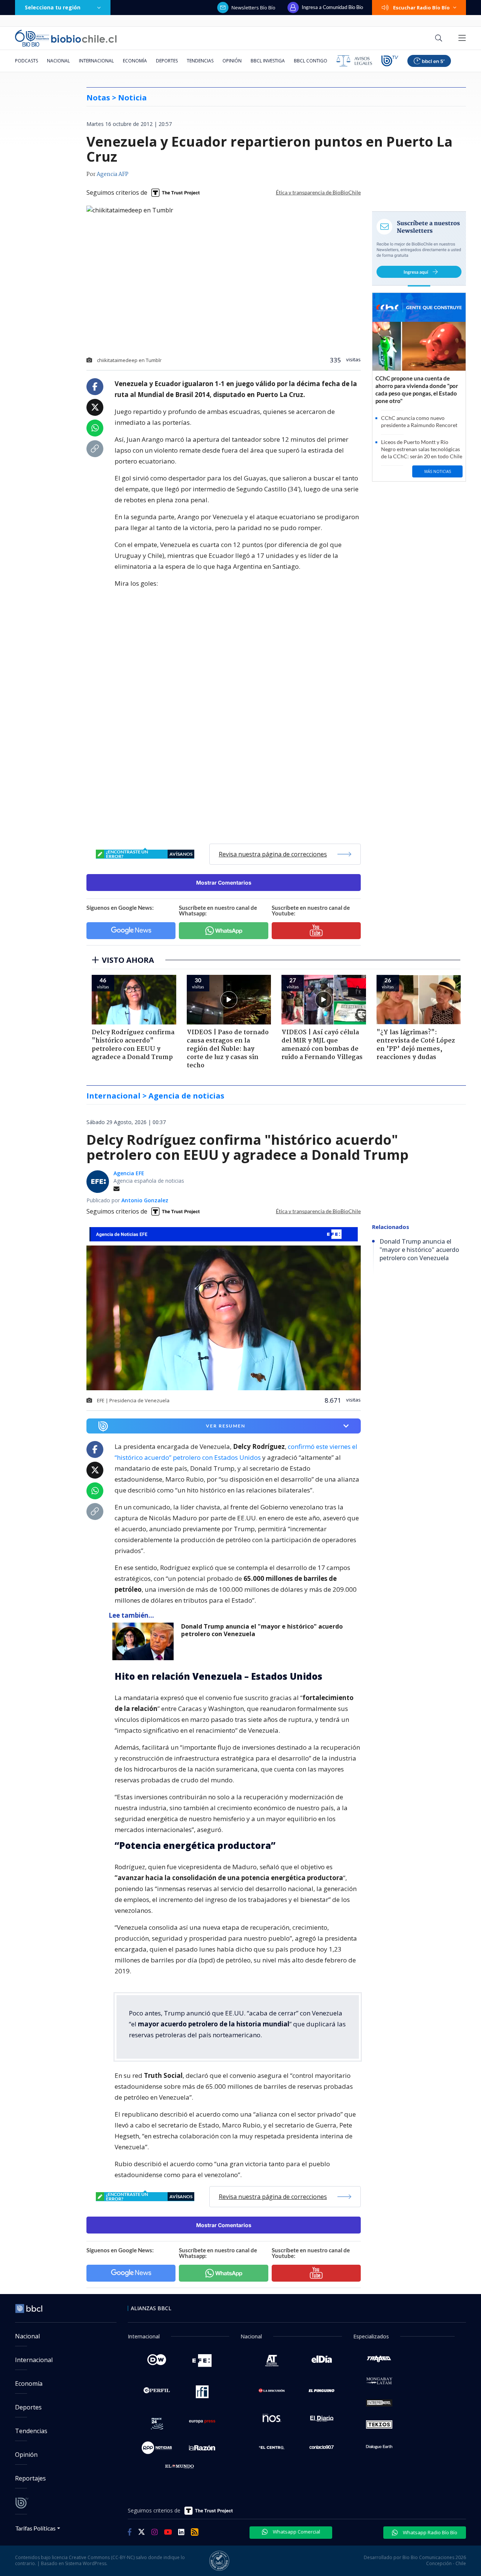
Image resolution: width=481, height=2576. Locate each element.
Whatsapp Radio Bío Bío (430, 2532)
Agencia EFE (129, 1173)
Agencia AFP (113, 174)
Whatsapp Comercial (296, 2532)
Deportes (167, 61)
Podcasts (26, 61)
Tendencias (200, 61)
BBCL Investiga (268, 61)
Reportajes (30, 2478)
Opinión (232, 61)
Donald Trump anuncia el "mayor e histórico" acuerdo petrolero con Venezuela (262, 1630)
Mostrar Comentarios (224, 883)
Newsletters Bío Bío (253, 8)
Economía (135, 61)
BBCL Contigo (311, 61)
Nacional (58, 61)
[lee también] (145, 1641)
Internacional (96, 61)
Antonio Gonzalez (145, 1200)
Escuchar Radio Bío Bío (421, 8)
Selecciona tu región (53, 7)
